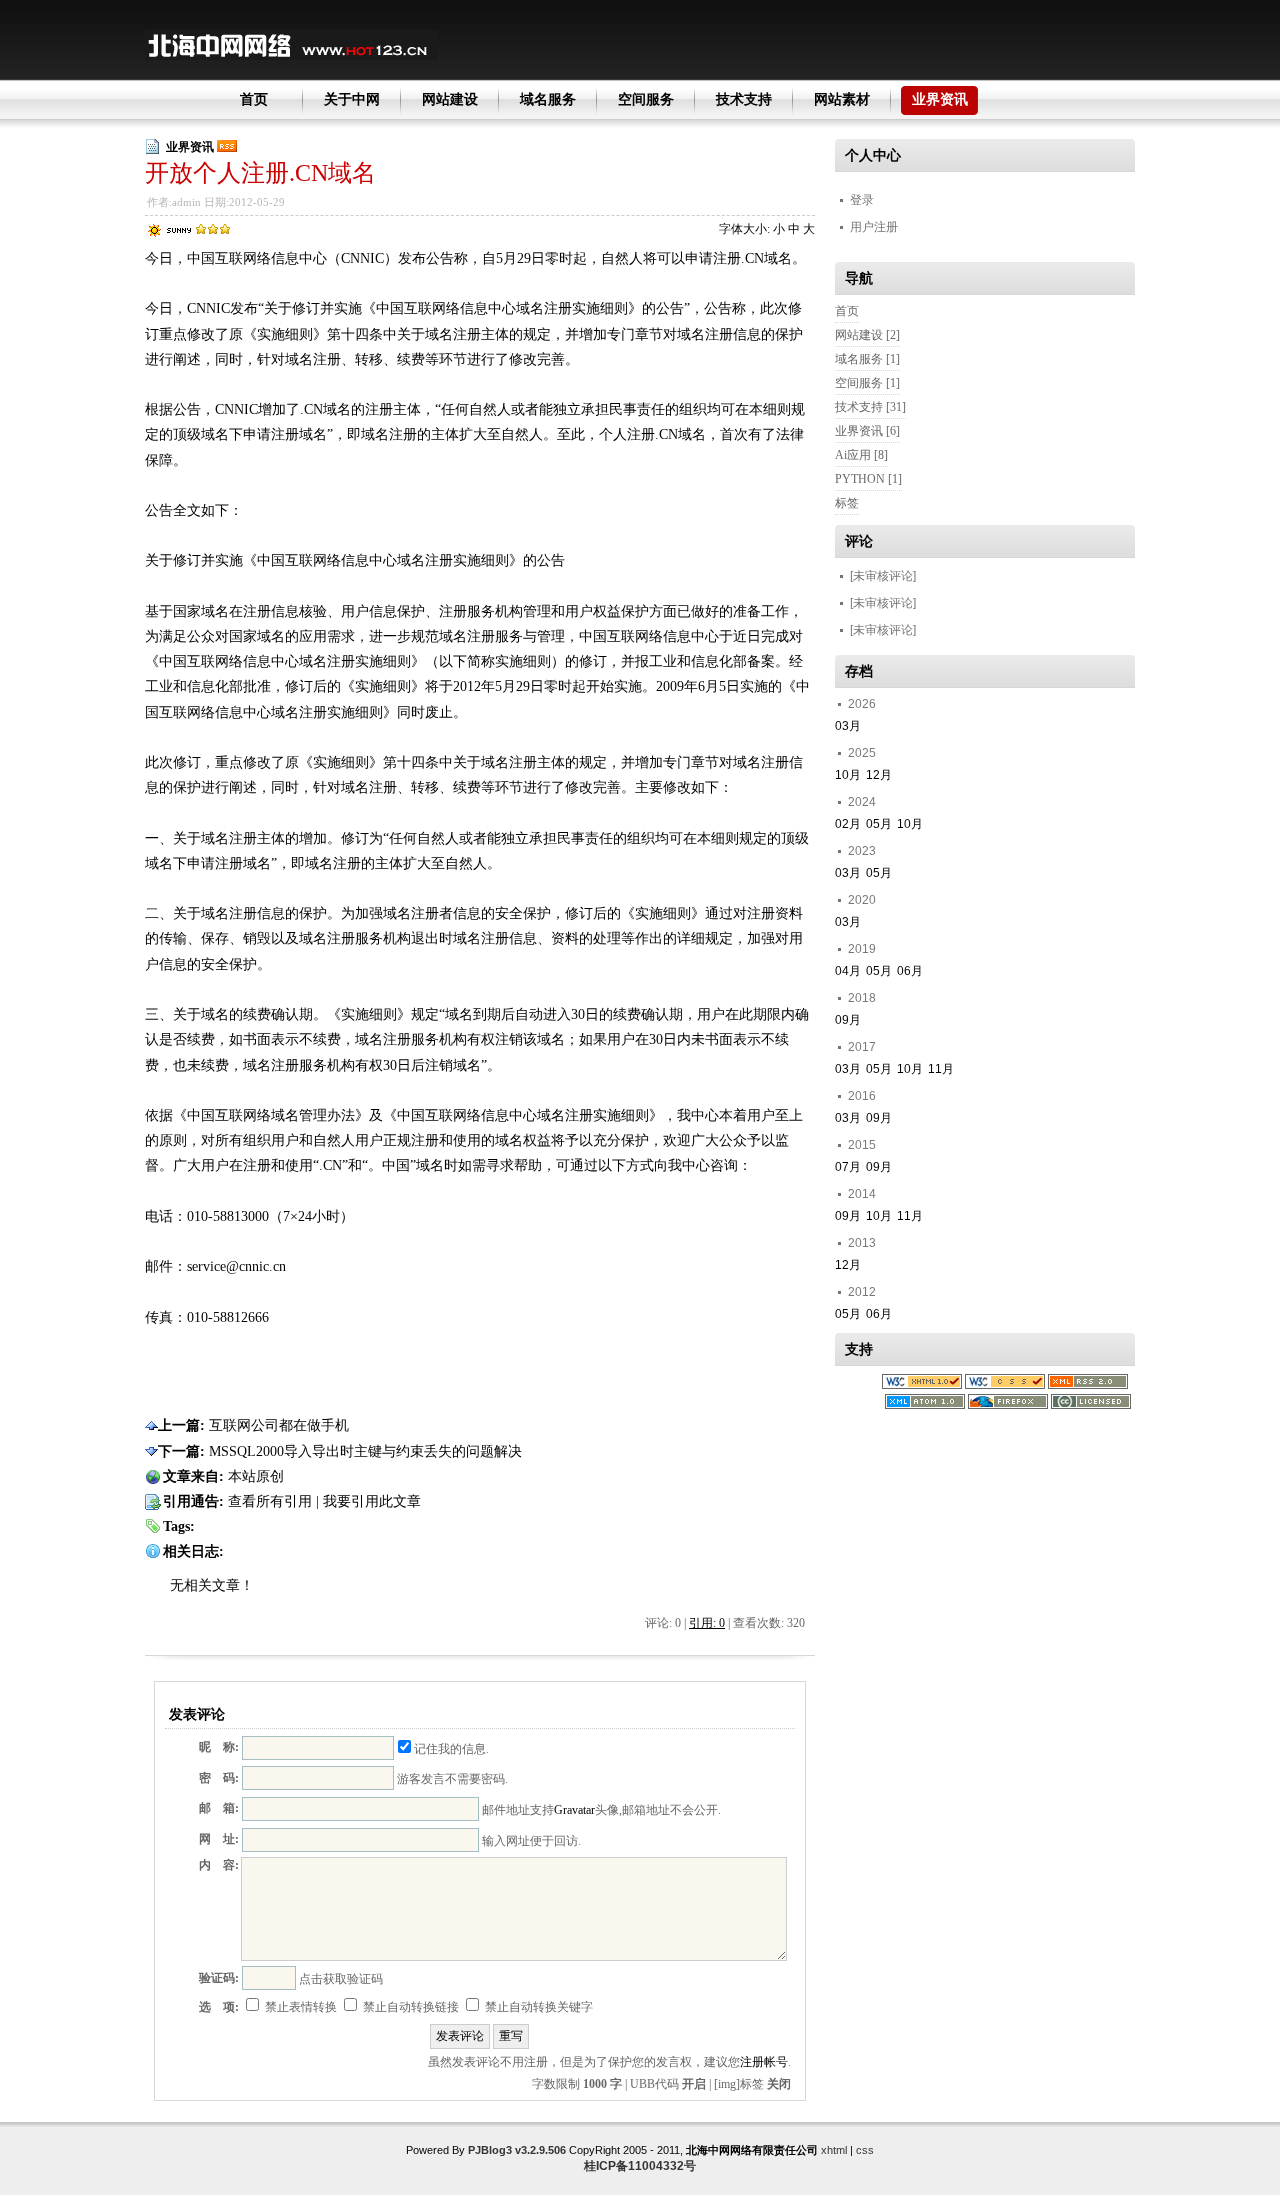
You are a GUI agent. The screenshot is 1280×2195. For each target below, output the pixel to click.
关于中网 (352, 99)
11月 (941, 1069)
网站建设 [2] (867, 335)
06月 (910, 971)
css (865, 2150)
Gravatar (574, 1810)
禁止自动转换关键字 (537, 2007)
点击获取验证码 (341, 1979)
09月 (848, 1020)
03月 (848, 726)
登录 (862, 200)
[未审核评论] (883, 576)
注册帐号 (764, 2062)
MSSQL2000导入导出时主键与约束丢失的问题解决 (365, 1451)
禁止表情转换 (299, 2007)
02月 (848, 824)
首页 (254, 99)
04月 (848, 971)
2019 (862, 949)
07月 (848, 1167)
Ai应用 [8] (861, 455)
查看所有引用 (270, 1501)
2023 (862, 851)
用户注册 (874, 227)
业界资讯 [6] (867, 431)
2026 (862, 704)
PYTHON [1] (868, 479)
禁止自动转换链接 (409, 2007)
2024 (862, 802)
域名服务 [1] (867, 359)
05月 (879, 824)
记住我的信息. (451, 1749)
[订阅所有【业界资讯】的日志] (227, 147)
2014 (862, 1194)
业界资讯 (940, 99)
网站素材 (842, 99)
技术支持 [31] (870, 407)
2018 (862, 998)
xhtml (834, 2150)
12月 (879, 775)
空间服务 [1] (867, 383)
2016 (862, 1096)
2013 (862, 1243)
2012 (862, 1292)
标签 (847, 503)
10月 (848, 775)
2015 (862, 1145)
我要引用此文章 (372, 1501)
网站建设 (450, 99)
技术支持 (744, 99)
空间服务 (646, 99)
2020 (862, 900)
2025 (862, 753)
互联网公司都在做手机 (279, 1425)
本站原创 (256, 1476)
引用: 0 (707, 1623)
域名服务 (548, 99)
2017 (862, 1047)
